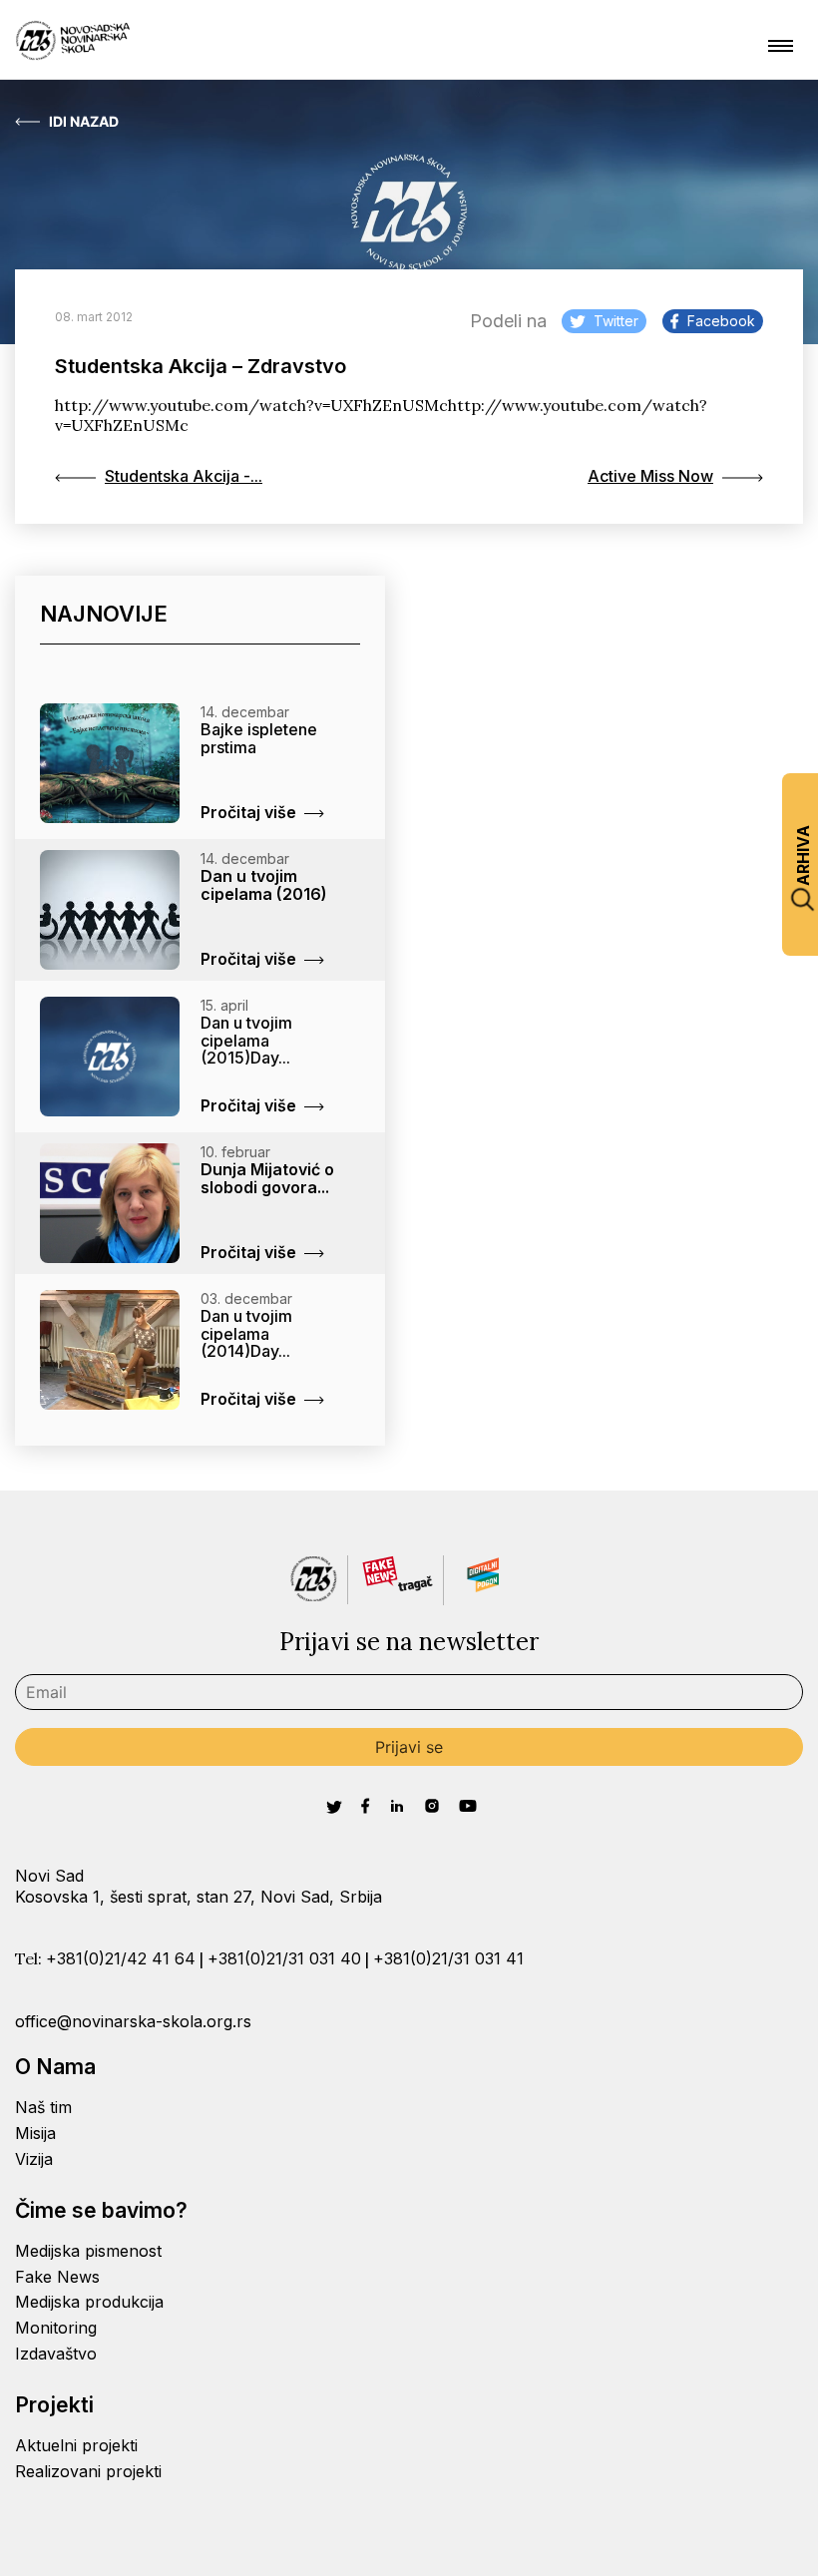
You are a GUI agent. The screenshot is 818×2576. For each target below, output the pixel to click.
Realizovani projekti (88, 2471)
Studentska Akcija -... (184, 476)
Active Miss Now (650, 476)
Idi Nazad (84, 122)
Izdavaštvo (56, 2354)
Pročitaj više (248, 812)
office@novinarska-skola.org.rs (133, 2021)
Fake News (57, 2277)
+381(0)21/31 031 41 (448, 1958)
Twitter (616, 321)
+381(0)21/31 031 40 (284, 1958)
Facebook (721, 321)
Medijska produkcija (89, 2302)
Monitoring (56, 2328)
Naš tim (43, 2107)
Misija (35, 2133)
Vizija (34, 2159)
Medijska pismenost (88, 2251)
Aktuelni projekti (76, 2445)
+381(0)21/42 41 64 (121, 1958)
